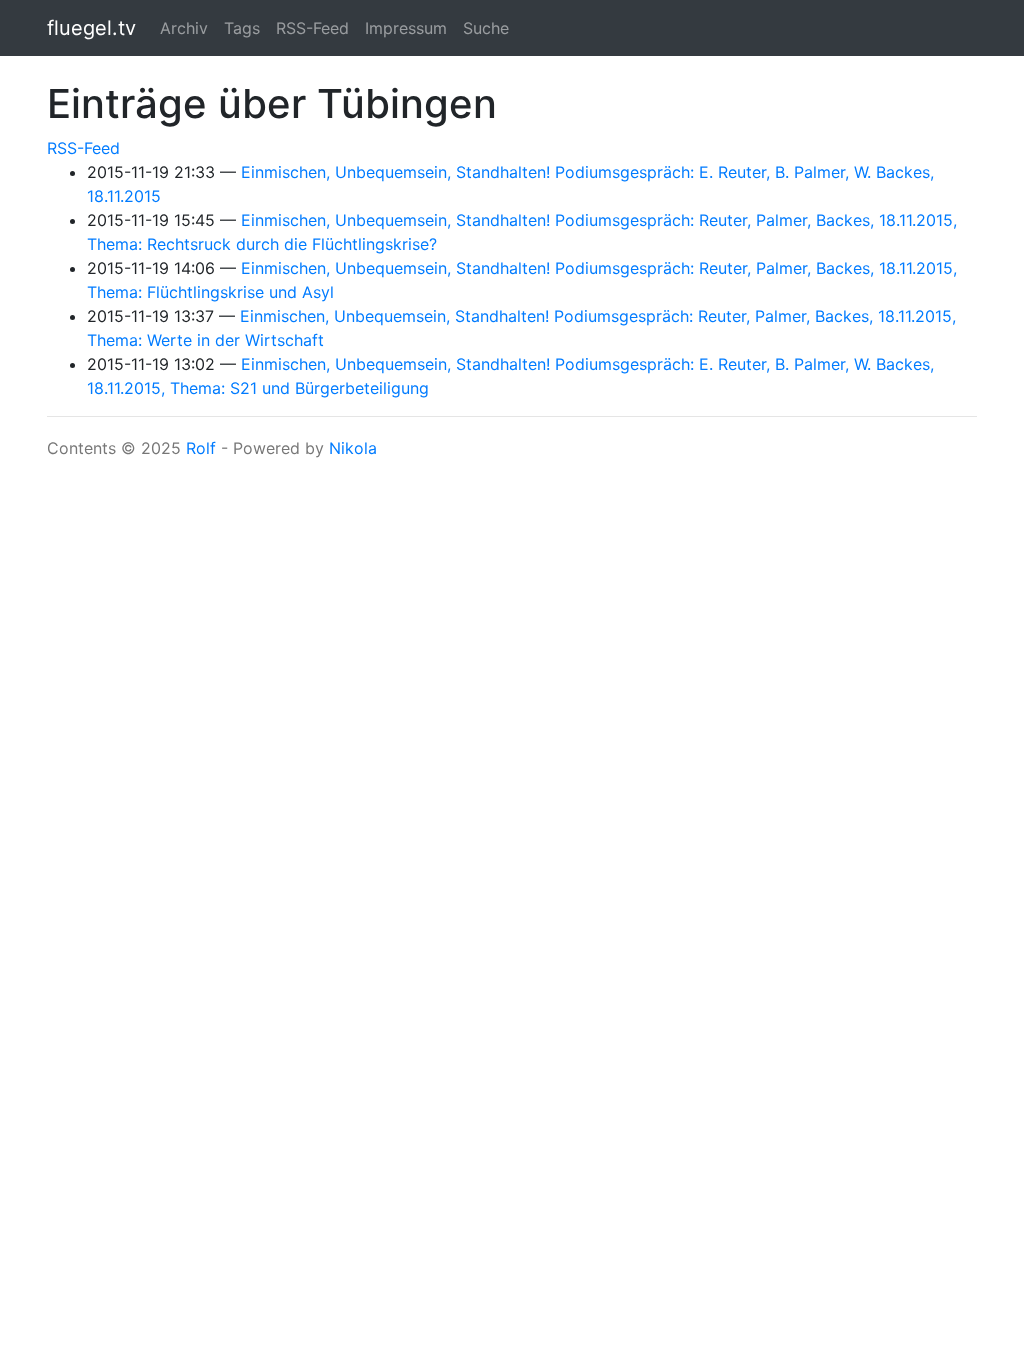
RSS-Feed (312, 28)
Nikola (353, 448)
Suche (486, 28)
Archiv (184, 28)
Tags (242, 28)
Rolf (201, 448)
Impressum (406, 28)
